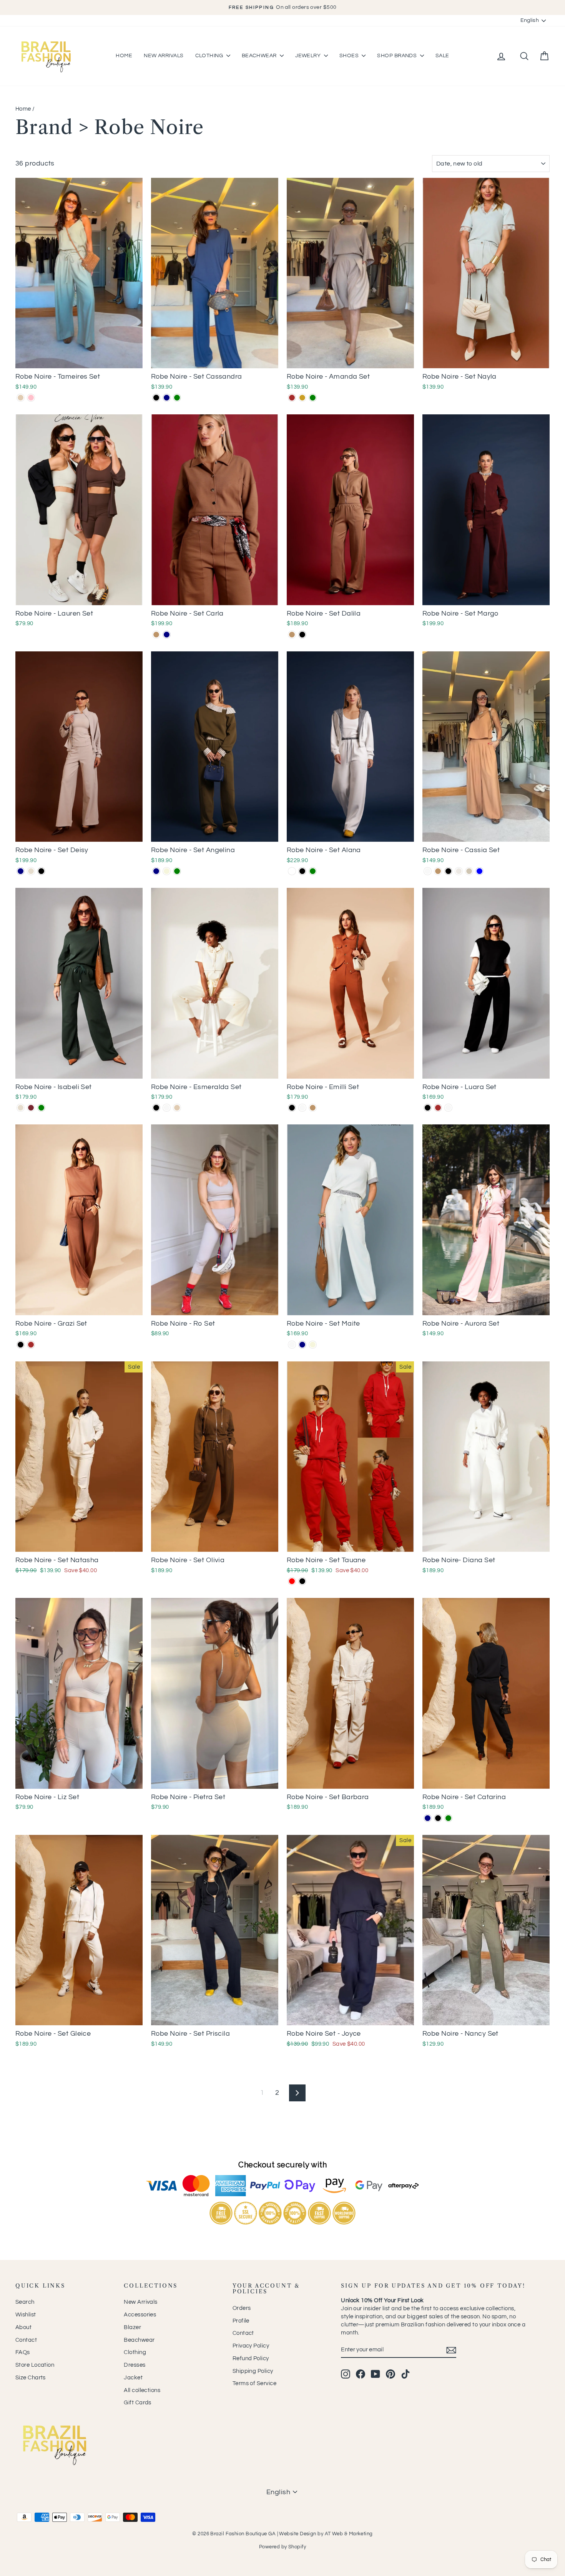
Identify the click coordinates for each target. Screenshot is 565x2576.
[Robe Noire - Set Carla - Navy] (167, 635)
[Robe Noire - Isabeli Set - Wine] (31, 1108)
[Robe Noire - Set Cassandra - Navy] (167, 398)
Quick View (79, 360)
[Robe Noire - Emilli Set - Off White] (302, 1108)
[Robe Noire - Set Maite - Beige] (313, 1345)
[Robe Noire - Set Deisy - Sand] (31, 871)
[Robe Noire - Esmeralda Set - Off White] (167, 1108)
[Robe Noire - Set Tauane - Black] (302, 1581)
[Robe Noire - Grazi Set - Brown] (31, 1345)
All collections (142, 2390)
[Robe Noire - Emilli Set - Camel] (313, 1108)
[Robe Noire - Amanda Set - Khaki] (302, 398)
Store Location (35, 2365)
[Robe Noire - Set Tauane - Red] (292, 1581)
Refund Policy (251, 2358)
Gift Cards (138, 2403)
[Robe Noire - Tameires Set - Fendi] (21, 398)
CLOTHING (210, 56)
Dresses (135, 2365)
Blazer (132, 2327)
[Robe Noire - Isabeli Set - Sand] (21, 1108)
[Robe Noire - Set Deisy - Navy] (21, 871)
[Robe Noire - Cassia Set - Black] (448, 871)
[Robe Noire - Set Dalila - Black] (302, 635)
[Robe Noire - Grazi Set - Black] (21, 1345)
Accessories (140, 2315)
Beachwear (139, 2340)
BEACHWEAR (260, 56)
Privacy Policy (251, 2346)
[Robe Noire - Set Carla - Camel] (156, 635)
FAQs (23, 2352)
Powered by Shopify (282, 2547)
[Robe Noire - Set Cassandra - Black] (156, 398)
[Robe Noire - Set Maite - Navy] (302, 1345)
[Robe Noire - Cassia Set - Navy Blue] (479, 871)
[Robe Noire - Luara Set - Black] (428, 1108)
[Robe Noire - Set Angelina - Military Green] (177, 871)
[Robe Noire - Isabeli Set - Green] (41, 1108)
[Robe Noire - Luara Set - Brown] (438, 1108)
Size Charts (31, 2378)
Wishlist (26, 2315)
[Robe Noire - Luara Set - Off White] (448, 1108)
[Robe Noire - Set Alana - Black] (302, 871)
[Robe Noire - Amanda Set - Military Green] (313, 398)
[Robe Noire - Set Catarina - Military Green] (448, 1818)
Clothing (135, 2352)
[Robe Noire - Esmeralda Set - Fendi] (177, 1108)
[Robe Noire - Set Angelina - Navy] (156, 871)
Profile (241, 2321)
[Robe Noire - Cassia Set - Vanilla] (459, 871)
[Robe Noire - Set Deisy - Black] (41, 871)
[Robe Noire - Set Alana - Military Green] (313, 871)
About (23, 2327)
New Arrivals (140, 2302)
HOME (124, 56)
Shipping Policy (253, 2371)
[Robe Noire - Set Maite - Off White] (292, 1345)
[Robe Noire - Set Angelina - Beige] (167, 871)
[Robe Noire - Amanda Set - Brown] (292, 398)
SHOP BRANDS (397, 56)
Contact (26, 2340)
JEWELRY (309, 56)
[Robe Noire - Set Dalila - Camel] (292, 635)
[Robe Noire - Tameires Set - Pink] (31, 398)
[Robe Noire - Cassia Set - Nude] (469, 871)
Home (23, 109)
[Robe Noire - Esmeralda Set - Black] (156, 1108)
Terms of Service (254, 2383)
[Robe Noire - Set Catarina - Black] (438, 1818)
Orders (242, 2308)
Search (25, 2302)
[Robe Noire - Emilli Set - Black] (292, 1108)
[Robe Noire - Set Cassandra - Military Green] (177, 398)
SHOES (350, 56)
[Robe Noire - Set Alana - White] (292, 871)
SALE (442, 56)
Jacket (133, 2378)
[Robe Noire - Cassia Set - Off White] (428, 871)
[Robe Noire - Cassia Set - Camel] (438, 871)
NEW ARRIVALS (164, 56)
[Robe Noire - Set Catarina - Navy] (428, 1818)
